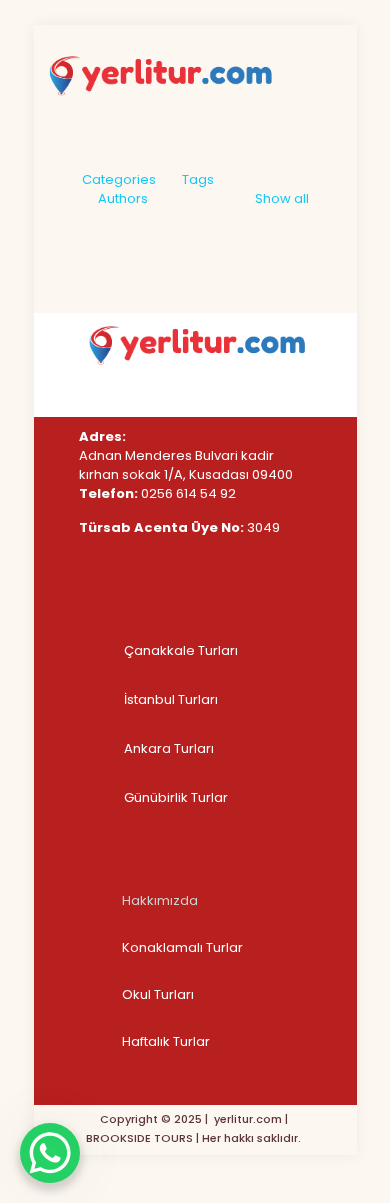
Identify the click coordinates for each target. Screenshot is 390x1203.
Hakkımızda (160, 900)
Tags (198, 179)
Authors (123, 198)
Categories (119, 179)
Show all (282, 198)
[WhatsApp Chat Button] (50, 1153)
